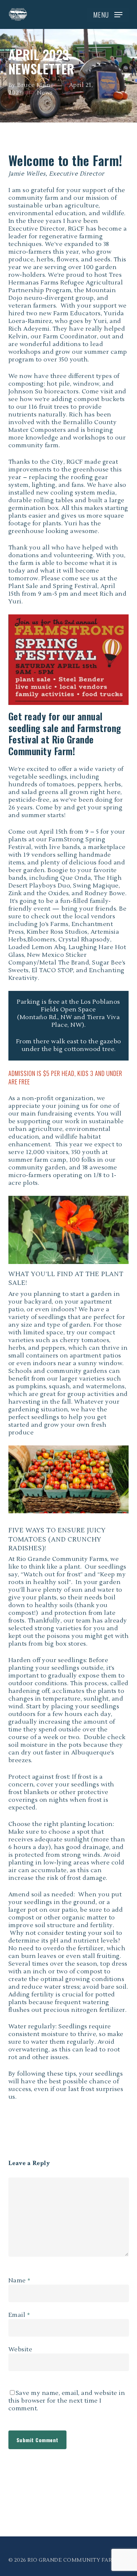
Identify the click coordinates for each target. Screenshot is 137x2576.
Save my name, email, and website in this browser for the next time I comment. (67, 2401)
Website (20, 2349)
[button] (108, 15)
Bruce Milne (36, 85)
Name (20, 2281)
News (45, 93)
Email (19, 2315)
